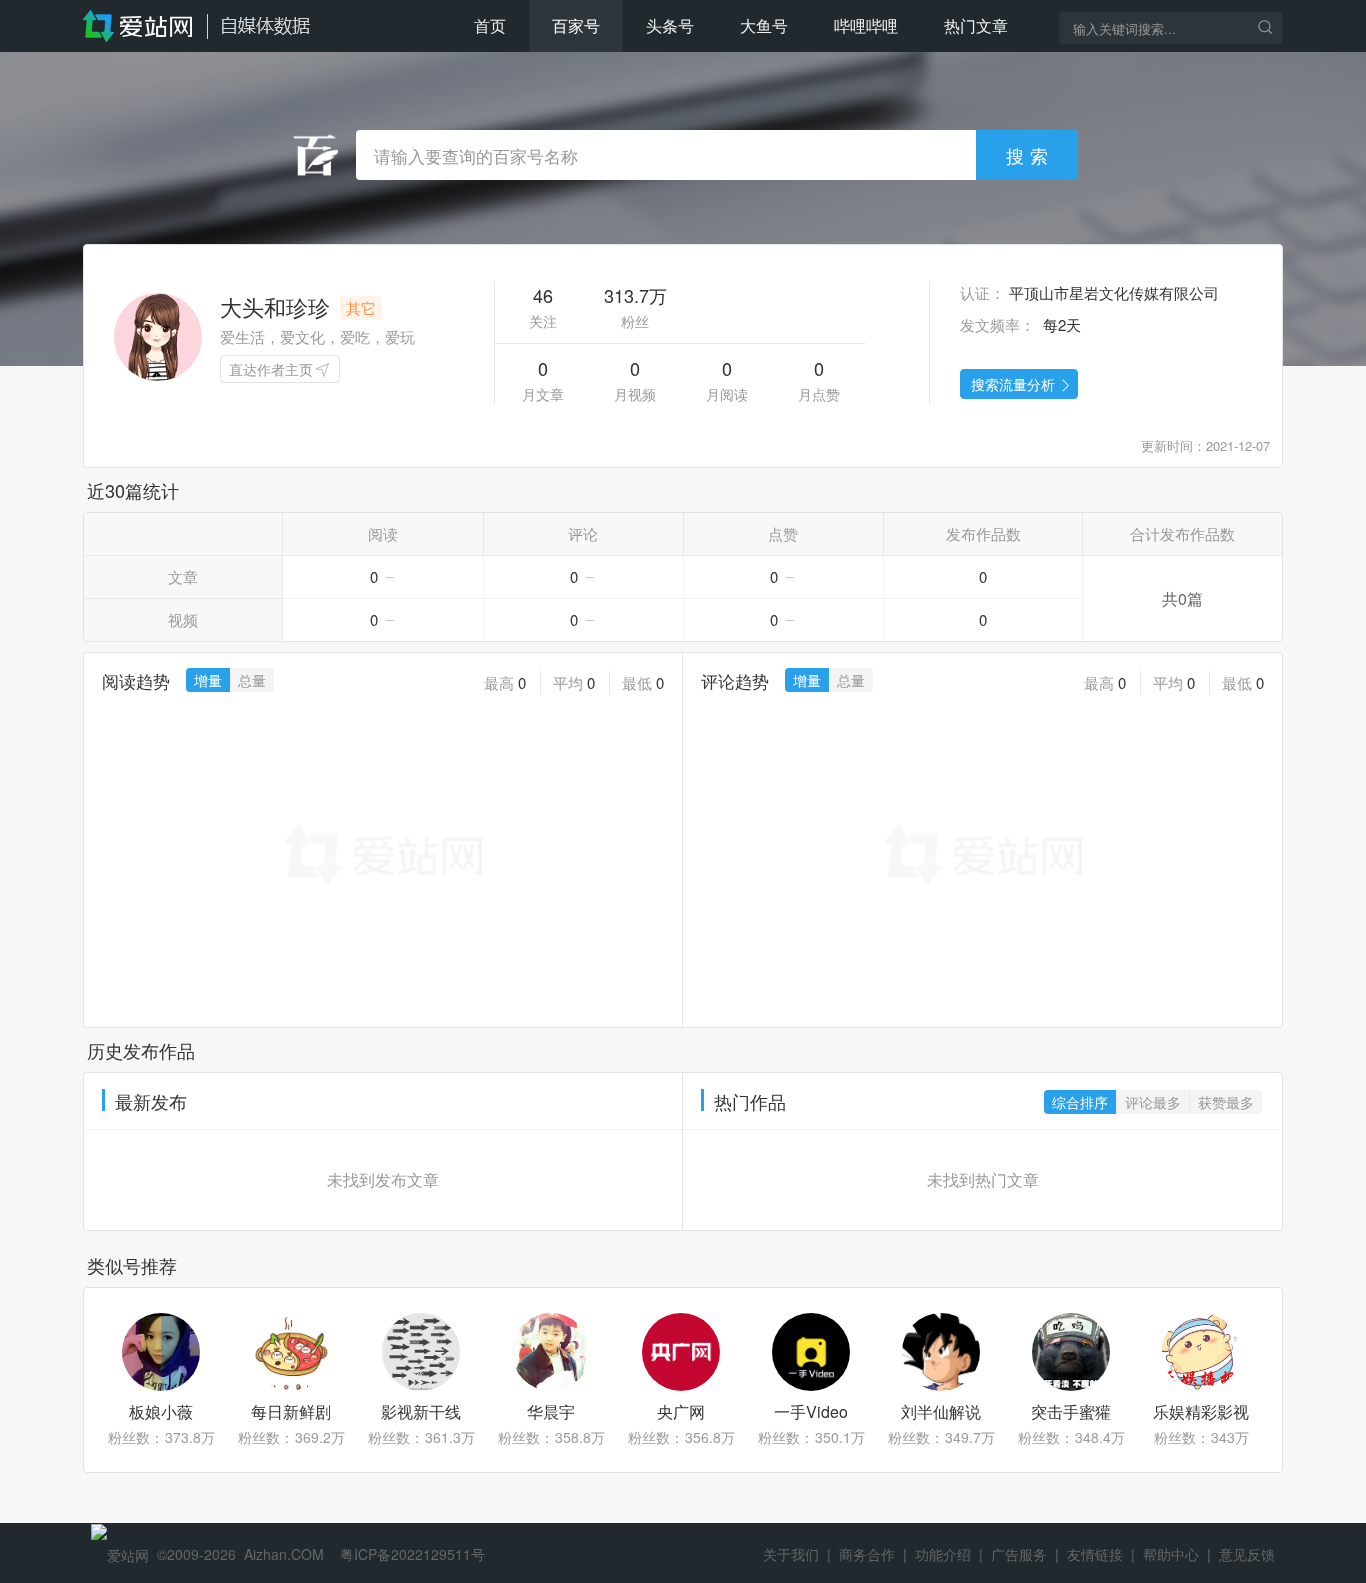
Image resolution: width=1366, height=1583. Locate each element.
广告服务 (1019, 1554)
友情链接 (1095, 1554)
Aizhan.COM (284, 1554)
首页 (490, 25)
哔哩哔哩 (866, 25)
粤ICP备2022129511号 (412, 1554)
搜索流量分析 (1013, 384)
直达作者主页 (271, 369)
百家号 (576, 25)
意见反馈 (1247, 1554)
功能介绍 (943, 1554)
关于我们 (791, 1554)
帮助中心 (1171, 1554)
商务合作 (867, 1554)
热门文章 (976, 25)
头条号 (670, 25)
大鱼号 (764, 25)
